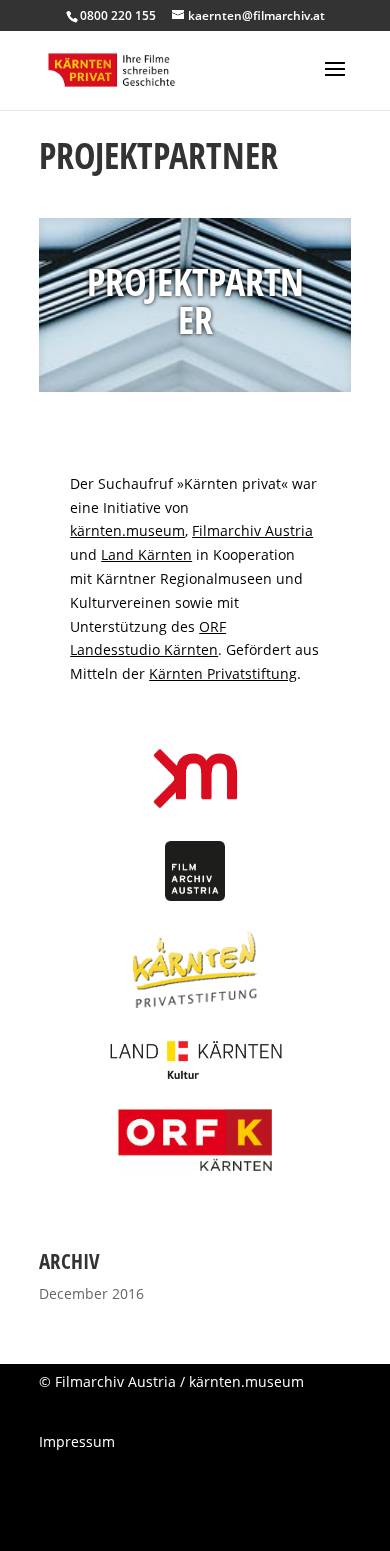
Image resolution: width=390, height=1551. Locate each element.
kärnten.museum (127, 530)
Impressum (77, 1441)
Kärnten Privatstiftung (223, 673)
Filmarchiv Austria (252, 530)
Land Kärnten (146, 554)
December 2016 (91, 1293)
